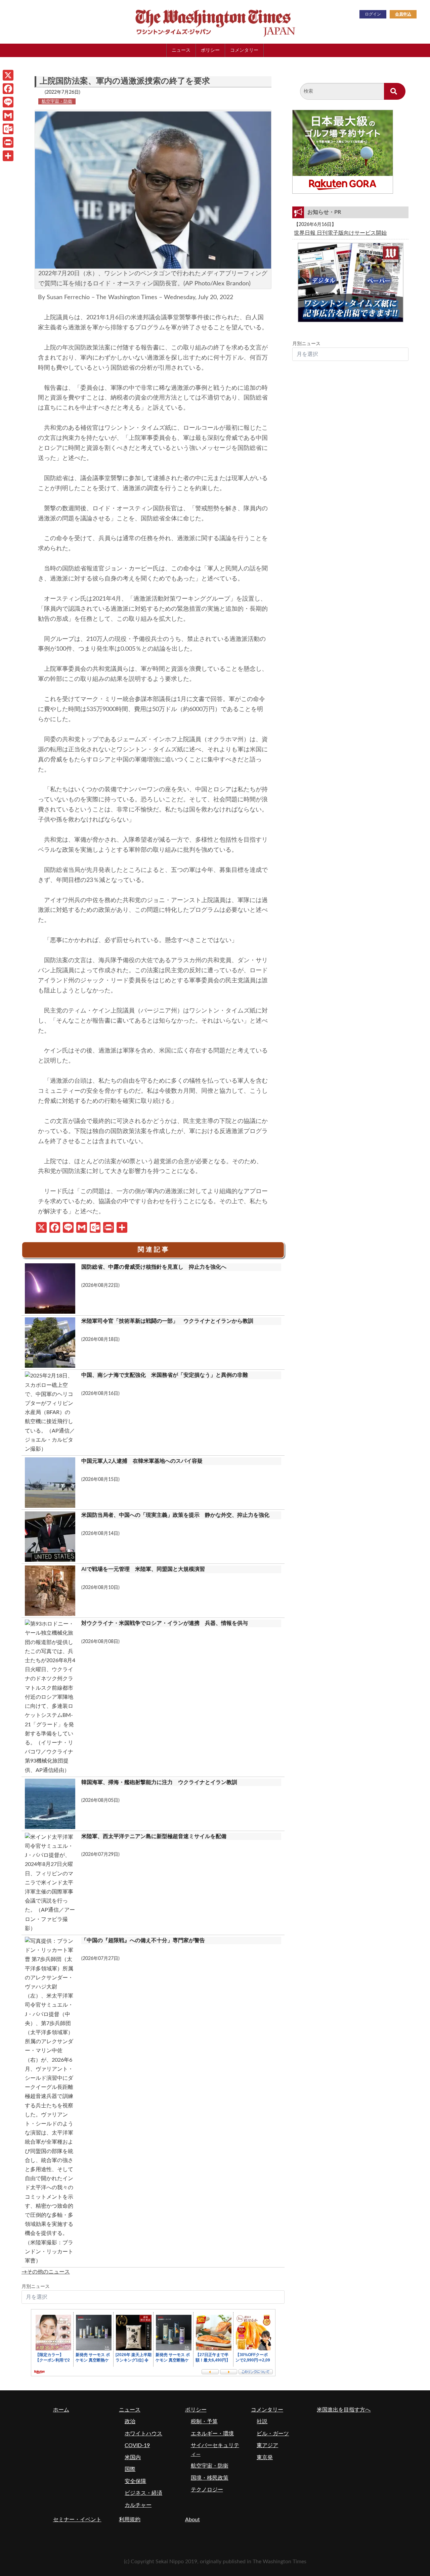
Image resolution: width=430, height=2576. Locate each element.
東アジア (267, 2445)
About (192, 2520)
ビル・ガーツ (273, 2434)
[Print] (8, 142)
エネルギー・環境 (212, 2434)
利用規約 (130, 2520)
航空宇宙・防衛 (57, 101)
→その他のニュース (46, 2272)
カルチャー (138, 2505)
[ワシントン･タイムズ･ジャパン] (181, 21)
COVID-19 (137, 2445)
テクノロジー (207, 2490)
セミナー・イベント (77, 2520)
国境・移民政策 (210, 2478)
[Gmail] (8, 115)
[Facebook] (8, 89)
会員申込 (403, 14)
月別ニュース (36, 2287)
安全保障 (135, 2481)
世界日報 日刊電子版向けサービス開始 (340, 233)
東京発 (265, 2457)
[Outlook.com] (8, 129)
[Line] (8, 102)
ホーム (61, 2410)
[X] (8, 75)
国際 (130, 2469)
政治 (130, 2422)
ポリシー (210, 50)
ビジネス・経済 (143, 2493)
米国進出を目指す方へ (344, 2410)
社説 (262, 2422)
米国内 (133, 2457)
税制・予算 (204, 2422)
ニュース (181, 50)
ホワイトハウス (143, 2434)
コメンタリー (244, 50)
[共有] (8, 156)
